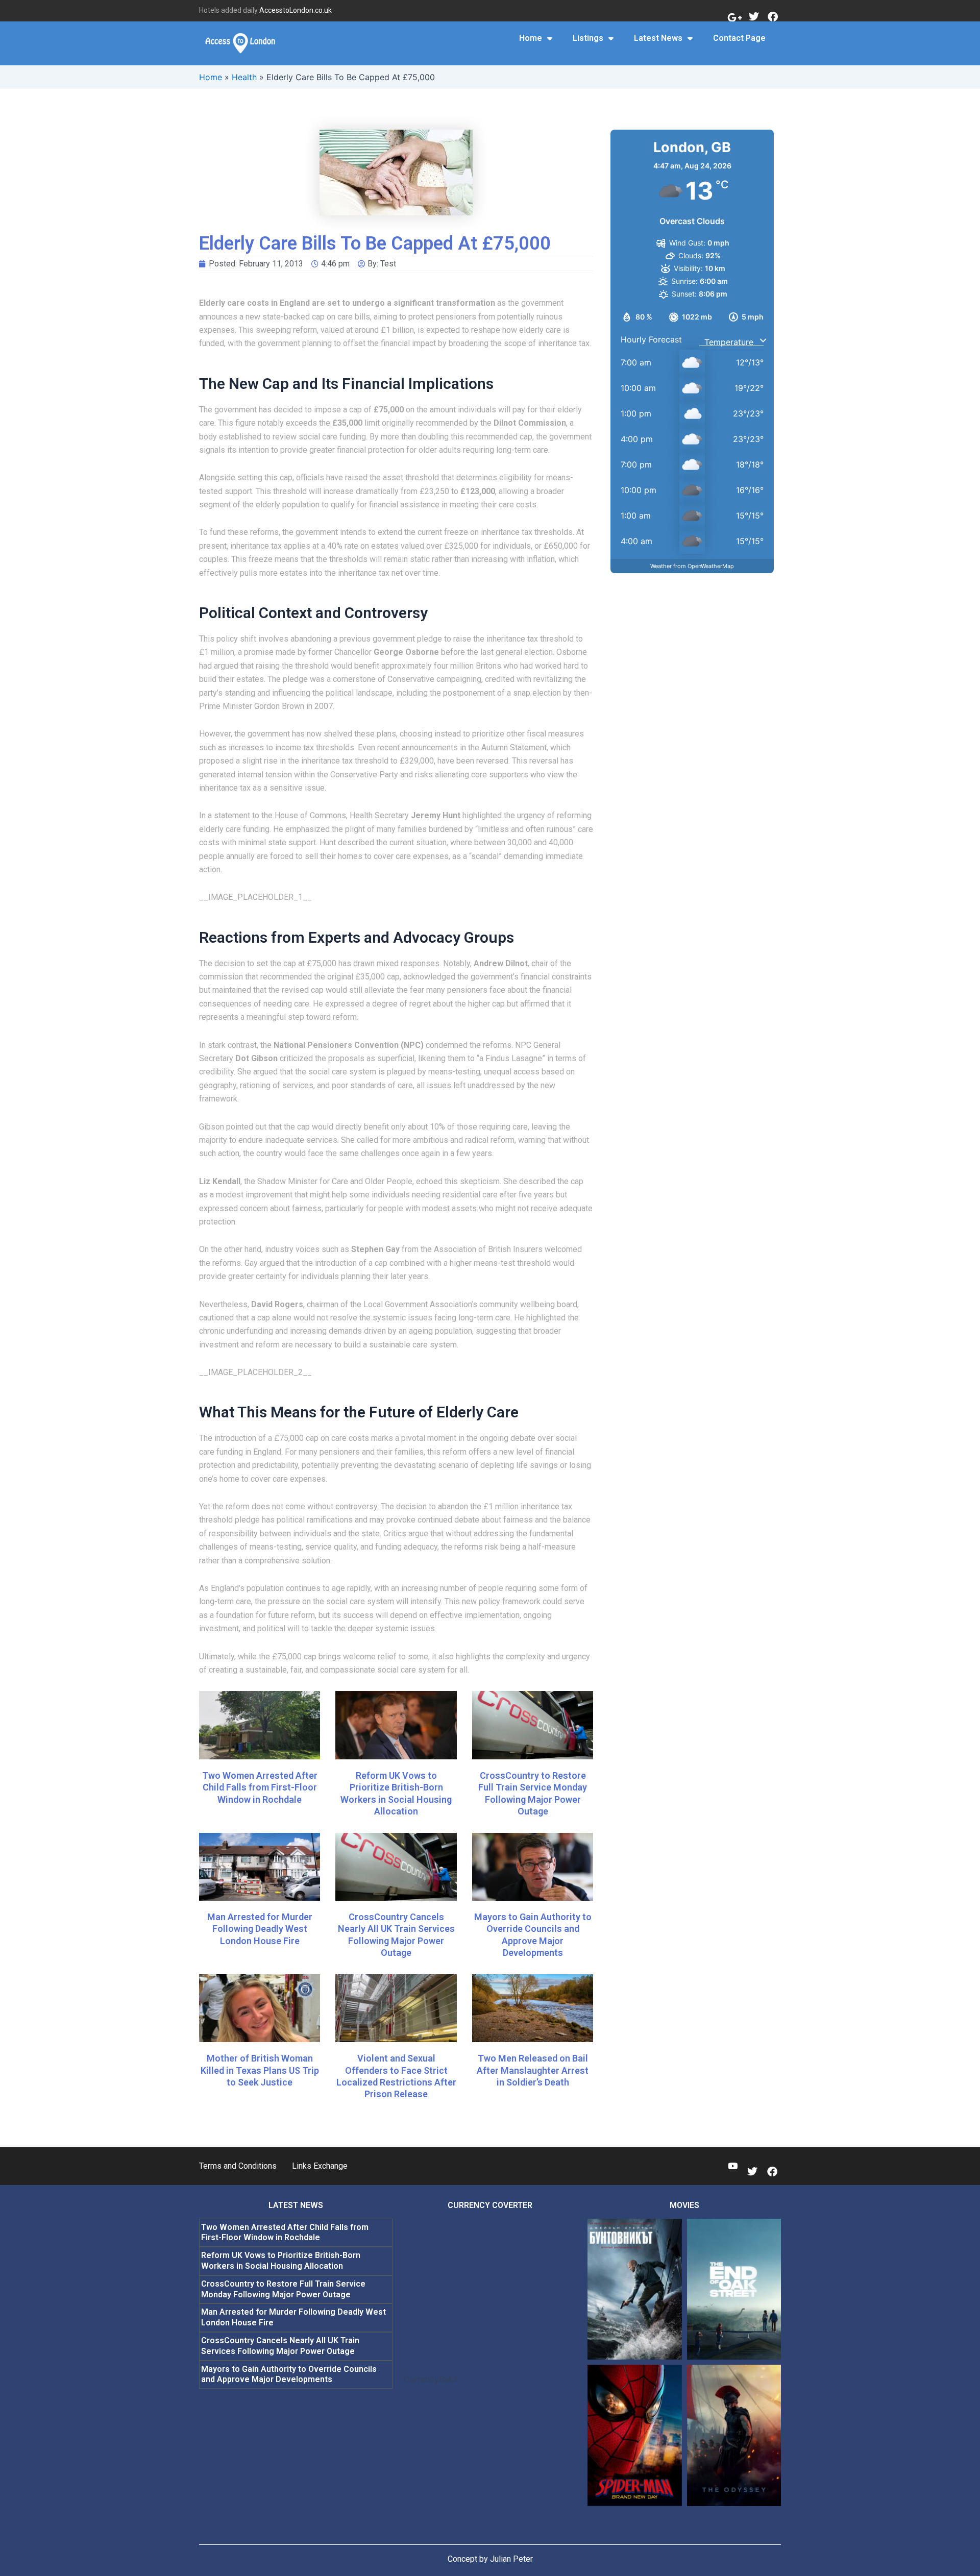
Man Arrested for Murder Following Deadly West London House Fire (260, 1929)
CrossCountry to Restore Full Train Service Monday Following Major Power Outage (283, 2289)
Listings (588, 38)
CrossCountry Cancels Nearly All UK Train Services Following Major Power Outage (280, 2346)
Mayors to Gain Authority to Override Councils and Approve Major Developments (289, 2374)
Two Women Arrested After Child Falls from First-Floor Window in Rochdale (260, 1787)
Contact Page (739, 38)
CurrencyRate (430, 2379)
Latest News (658, 38)
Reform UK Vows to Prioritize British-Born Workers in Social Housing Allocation (281, 2261)
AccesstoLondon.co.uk (296, 10)
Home (531, 38)
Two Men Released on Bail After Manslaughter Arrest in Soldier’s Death (533, 2070)
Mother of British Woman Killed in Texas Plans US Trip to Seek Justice (260, 2070)
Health (244, 77)
